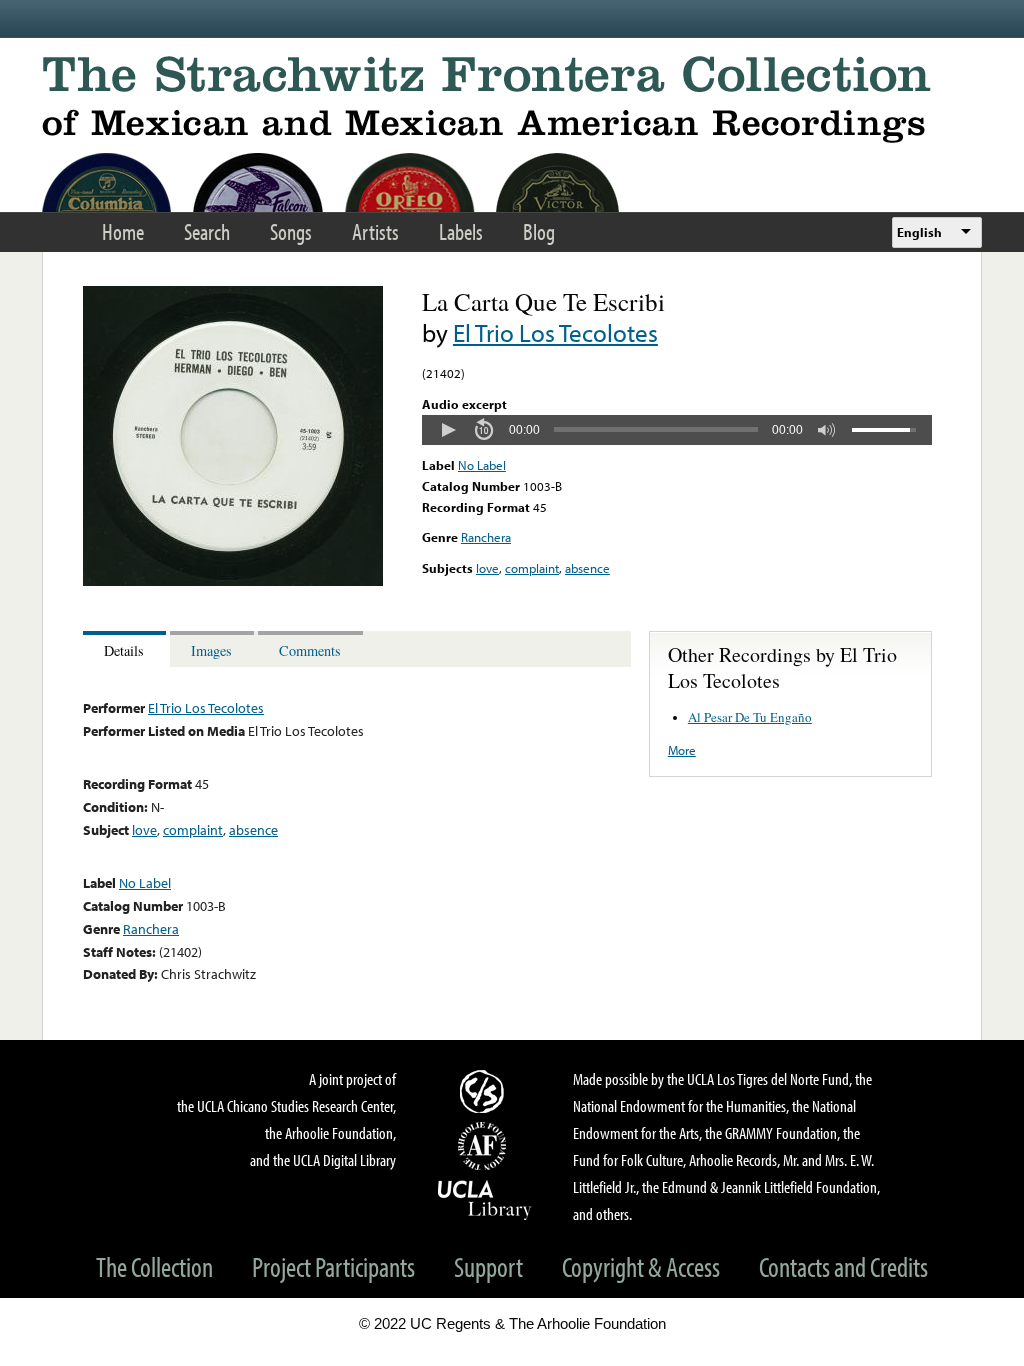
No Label (482, 465)
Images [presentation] (211, 650)
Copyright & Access (641, 1266)
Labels (461, 231)
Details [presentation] (124, 650)
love (487, 568)
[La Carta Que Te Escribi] (233, 581)
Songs (291, 231)
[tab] (126, 649)
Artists (375, 231)
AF (485, 1146)
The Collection (154, 1266)
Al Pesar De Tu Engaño (750, 717)
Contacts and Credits (843, 1266)
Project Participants (333, 1266)
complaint (532, 568)
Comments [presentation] (310, 650)
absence (587, 568)
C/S (485, 1091)
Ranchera (486, 537)
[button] (448, 430)
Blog (539, 231)
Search (207, 231)
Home (123, 231)
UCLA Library (485, 1199)
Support (488, 1266)
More (682, 750)
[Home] (512, 99)
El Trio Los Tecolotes (555, 332)
